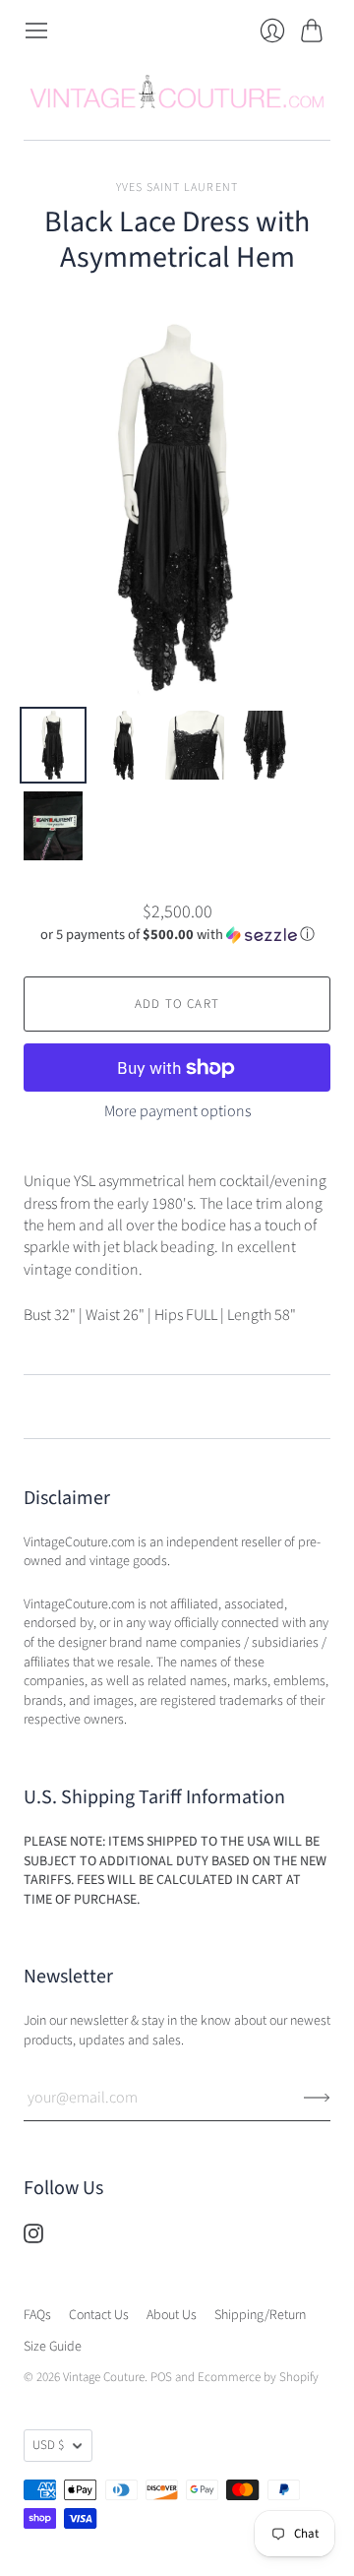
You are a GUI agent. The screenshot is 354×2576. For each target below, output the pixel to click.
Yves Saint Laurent (177, 188)
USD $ (48, 2445)
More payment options (177, 1111)
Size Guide (53, 2347)
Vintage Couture (104, 2377)
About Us (172, 2315)
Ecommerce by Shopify (258, 2377)
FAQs (37, 2315)
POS (161, 2377)
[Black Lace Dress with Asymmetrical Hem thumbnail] (53, 745)
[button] (177, 935)
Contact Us (99, 2315)
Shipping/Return (260, 2315)
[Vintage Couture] (177, 92)
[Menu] (36, 31)
